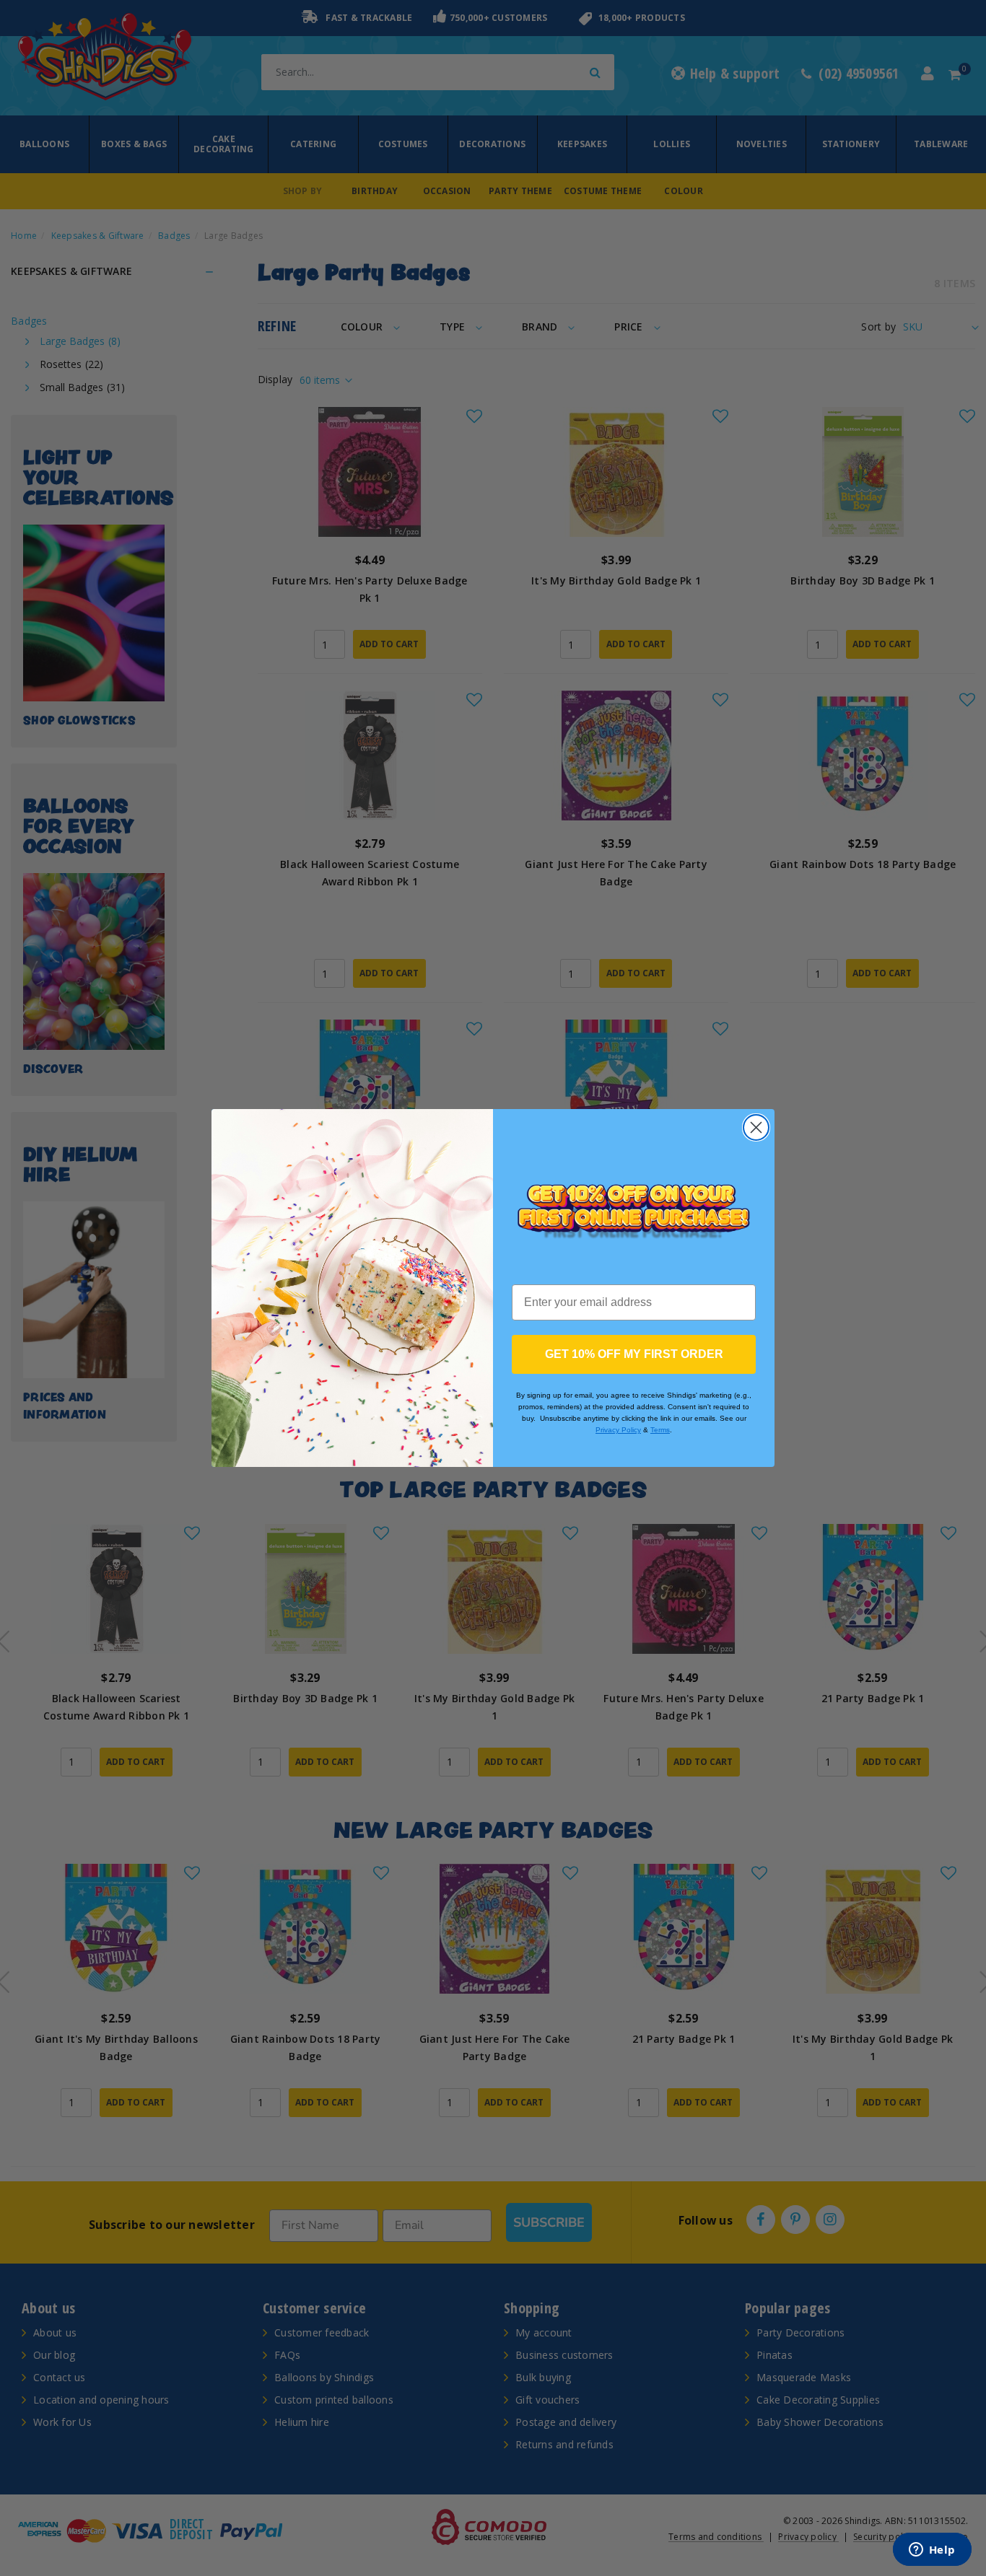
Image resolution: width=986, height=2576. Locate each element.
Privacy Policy (618, 1430)
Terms (660, 1430)
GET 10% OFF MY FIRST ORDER (634, 1354)
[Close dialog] (756, 1127)
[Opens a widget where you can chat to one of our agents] (932, 2551)
